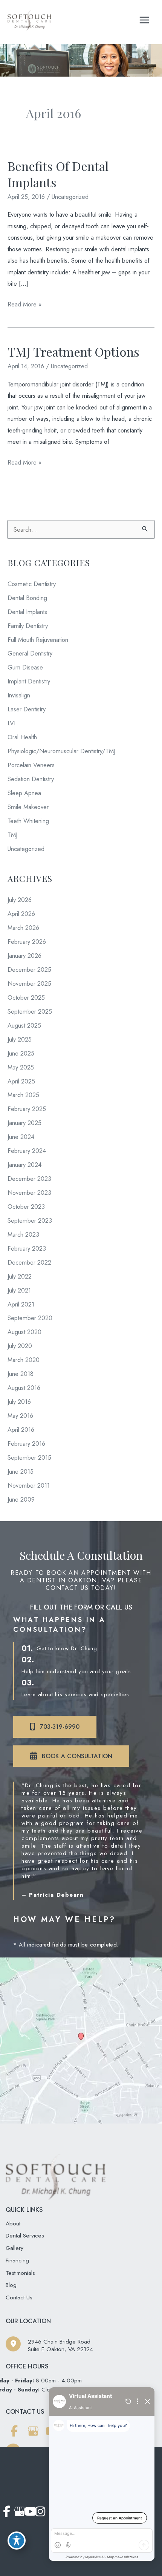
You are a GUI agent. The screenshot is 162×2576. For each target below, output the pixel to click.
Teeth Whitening (28, 821)
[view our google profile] (33, 2431)
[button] (55, 1727)
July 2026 (20, 900)
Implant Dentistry (29, 681)
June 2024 (21, 1137)
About (13, 2223)
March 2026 (23, 928)
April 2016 (21, 1430)
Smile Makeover (28, 807)
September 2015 (29, 1457)
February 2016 (26, 1443)
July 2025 (20, 1039)
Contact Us (19, 2297)
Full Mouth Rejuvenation (38, 640)
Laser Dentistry (27, 709)
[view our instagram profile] (40, 2512)
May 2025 (21, 1067)
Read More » (24, 305)
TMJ (12, 835)
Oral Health (22, 737)
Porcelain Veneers (31, 765)
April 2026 (21, 914)
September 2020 (30, 1318)
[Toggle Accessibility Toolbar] (17, 2541)
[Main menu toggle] (144, 20)
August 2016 (24, 1388)
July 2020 (20, 1346)
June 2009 (21, 1499)
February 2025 (27, 1109)
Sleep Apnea (24, 793)
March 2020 (24, 1360)
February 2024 (27, 1151)
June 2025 (21, 1053)
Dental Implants (27, 612)
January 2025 (24, 1123)
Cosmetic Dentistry (32, 584)
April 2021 (21, 1304)
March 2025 (23, 1095)
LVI (11, 723)
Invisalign (19, 695)
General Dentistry (30, 653)
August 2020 (24, 1332)
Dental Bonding (27, 598)
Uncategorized (70, 197)
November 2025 (29, 983)
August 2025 (24, 1025)
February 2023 (27, 1248)
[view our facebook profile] (14, 2431)
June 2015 (21, 1471)
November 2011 (29, 1485)
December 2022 (29, 1262)
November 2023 (29, 1193)
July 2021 (19, 1290)
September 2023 (30, 1220)
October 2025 (26, 997)
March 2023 (23, 1234)
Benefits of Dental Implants (58, 174)
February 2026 (27, 942)
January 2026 (24, 956)
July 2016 (19, 1402)
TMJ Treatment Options (73, 351)
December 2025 (29, 969)
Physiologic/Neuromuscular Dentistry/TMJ (61, 751)
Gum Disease (25, 667)
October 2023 (26, 1206)
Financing (17, 2260)
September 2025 (30, 1011)
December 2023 (29, 1179)
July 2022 (20, 1276)
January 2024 (24, 1165)
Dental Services (25, 2235)
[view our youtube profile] (29, 2512)
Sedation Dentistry (31, 779)
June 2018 (21, 1374)
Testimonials (20, 2273)
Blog (11, 2285)
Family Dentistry (28, 626)
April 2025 (21, 1081)
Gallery (15, 2248)
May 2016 (20, 1416)
